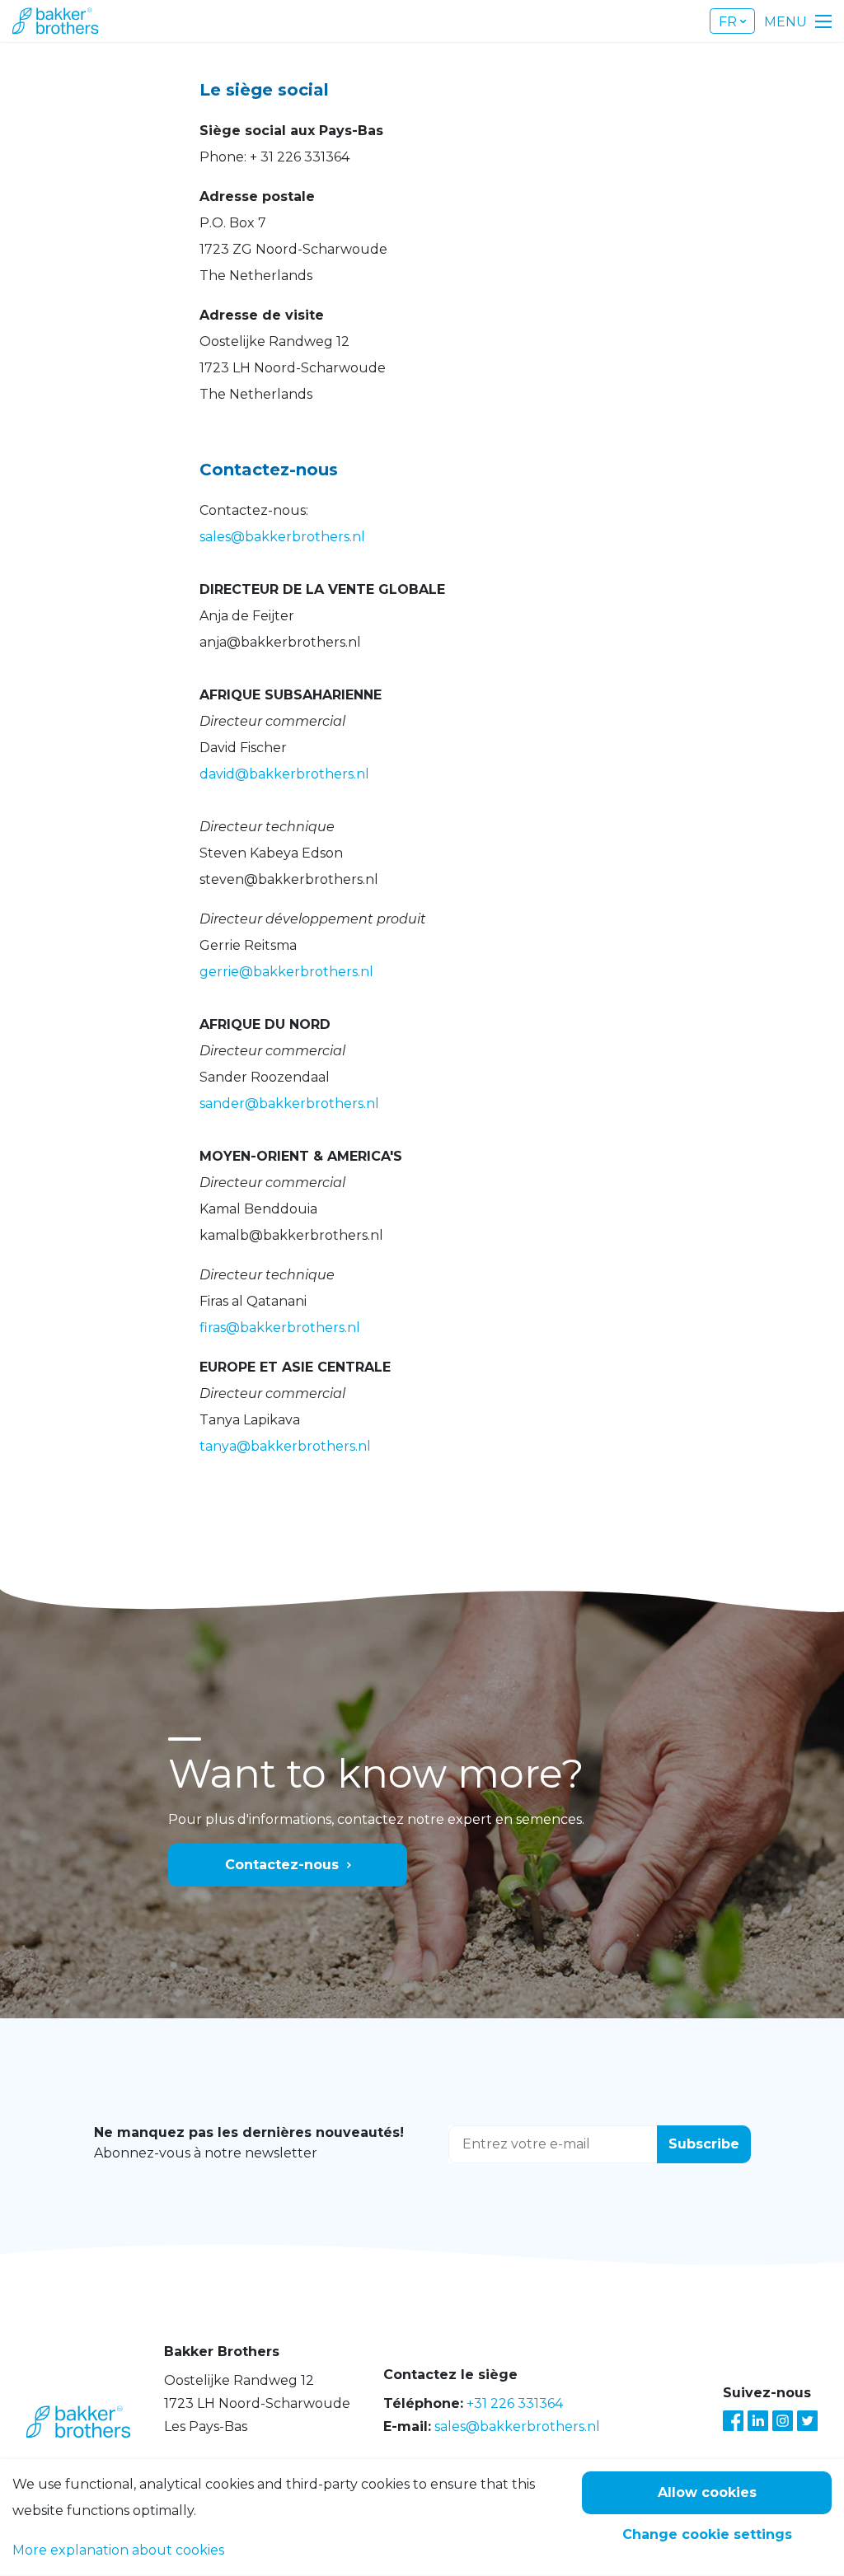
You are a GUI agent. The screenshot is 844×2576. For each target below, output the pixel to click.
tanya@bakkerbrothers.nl (285, 1446)
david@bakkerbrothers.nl (284, 774)
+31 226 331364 (515, 2403)
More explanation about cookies (118, 2550)
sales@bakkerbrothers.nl (282, 537)
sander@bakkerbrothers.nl (289, 1103)
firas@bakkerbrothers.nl (280, 1328)
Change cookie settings (707, 2534)
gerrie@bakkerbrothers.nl (286, 972)
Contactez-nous (282, 1865)
